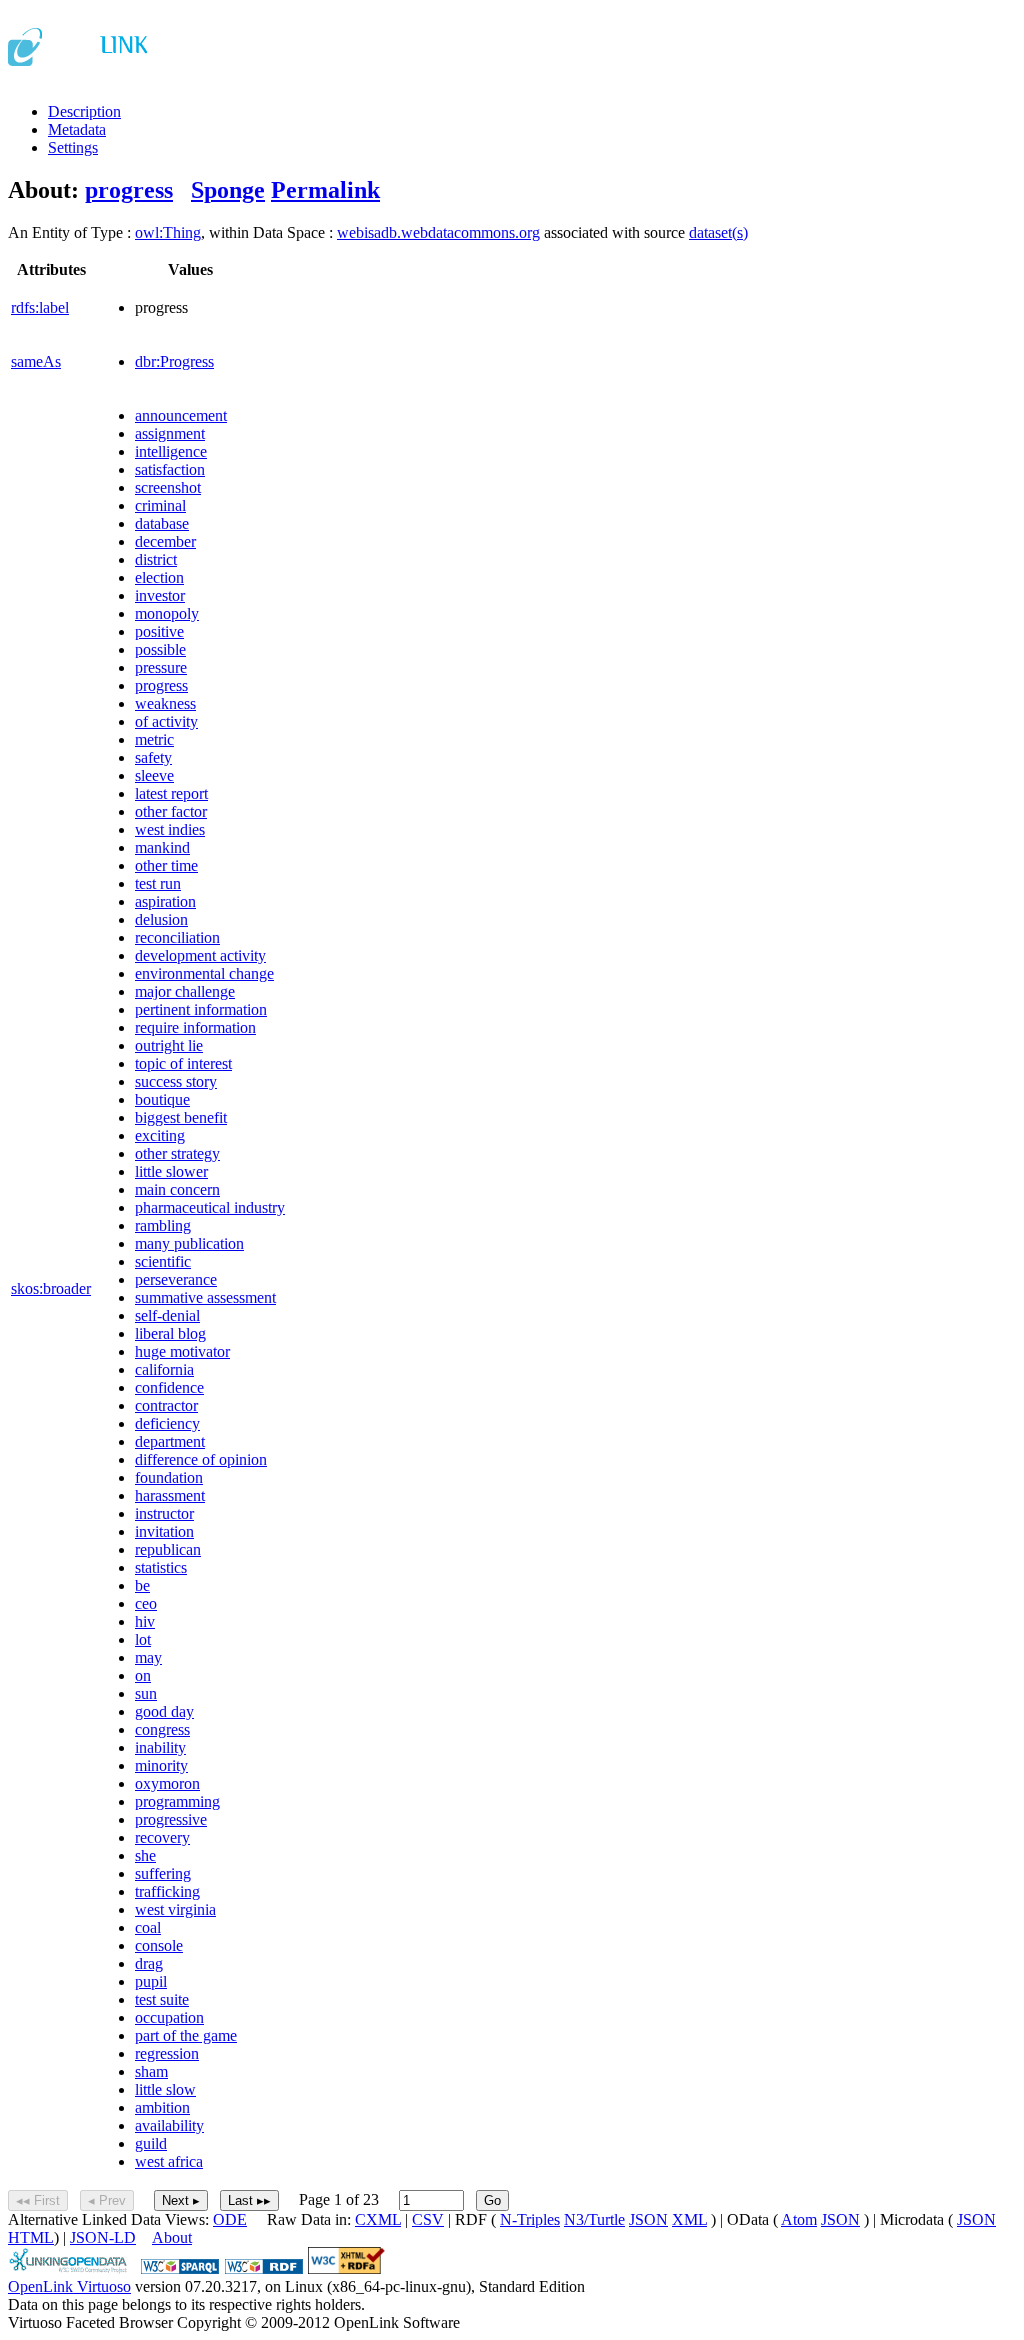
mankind (162, 847)
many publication (189, 1243)
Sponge (228, 190)
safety (153, 757)
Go (492, 2200)
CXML (378, 2219)
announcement (181, 415)
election (159, 577)
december (165, 541)
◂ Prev (107, 2200)
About (172, 2237)
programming (177, 1801)
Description (84, 111)
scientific (163, 1261)
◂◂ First (38, 2200)
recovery (162, 1837)
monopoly (167, 613)
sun (146, 1693)
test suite (162, 1999)
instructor (164, 1513)
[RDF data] (264, 2268)
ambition (162, 2107)
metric (154, 739)
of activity (166, 721)
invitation (164, 1531)
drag (149, 1963)
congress (162, 1729)
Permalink (325, 190)
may (148, 1657)
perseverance (176, 1279)
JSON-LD (103, 2237)
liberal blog (170, 1333)
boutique (162, 1099)
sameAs (36, 361)
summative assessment (205, 1297)
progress (129, 190)
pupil (151, 1981)
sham (151, 2071)
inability (160, 1747)
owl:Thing (168, 232)
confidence (169, 1387)
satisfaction (170, 469)
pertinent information (201, 1009)
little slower (171, 1171)
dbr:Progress (174, 361)
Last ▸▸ (249, 2200)
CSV (428, 2219)
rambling (163, 1225)
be (142, 1585)
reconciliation (177, 937)
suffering (163, 1873)
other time (166, 865)
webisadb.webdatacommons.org (438, 232)
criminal (160, 505)
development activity (200, 955)
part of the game (186, 2035)
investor (160, 595)
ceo (146, 1603)
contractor (166, 1405)
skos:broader (51, 1288)
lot (143, 1639)
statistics (161, 1567)
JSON (648, 2219)
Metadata (77, 129)
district (156, 559)
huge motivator (182, 1351)
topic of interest (183, 1063)
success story (176, 1081)
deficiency (167, 1423)
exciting (160, 1135)
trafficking (167, 1891)
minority (161, 1765)
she (145, 1855)
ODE (230, 2219)
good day (164, 1711)
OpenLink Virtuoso (69, 2286)
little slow (165, 2089)
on (143, 1675)
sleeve (154, 775)
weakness (165, 703)
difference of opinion (201, 1459)
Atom (799, 2219)
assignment (170, 433)
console (159, 1945)
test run (158, 883)
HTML (31, 2237)
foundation (169, 1477)
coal (148, 1927)
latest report (171, 793)
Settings (73, 147)
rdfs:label (40, 307)
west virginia (175, 1909)
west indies (170, 829)
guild (151, 2143)
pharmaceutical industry (210, 1207)
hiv (145, 1621)
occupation (169, 2017)
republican (168, 1549)
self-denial (167, 1315)
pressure (161, 667)
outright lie (169, 1045)
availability (169, 2125)
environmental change (204, 973)
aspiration (165, 901)
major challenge (185, 991)
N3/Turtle (594, 2219)
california (164, 1369)
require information (195, 1027)
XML (689, 2219)
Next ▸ (181, 2200)
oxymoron (167, 1783)
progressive (171, 1819)
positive (159, 631)
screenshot (168, 487)
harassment (170, 1495)
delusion (161, 919)
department (170, 1441)
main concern (177, 1189)
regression (167, 2053)
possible (160, 649)
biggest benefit (181, 1117)
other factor (171, 811)
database (162, 523)
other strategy (177, 1153)
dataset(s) (718, 232)
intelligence (171, 451)
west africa (169, 2161)
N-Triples (530, 2219)
